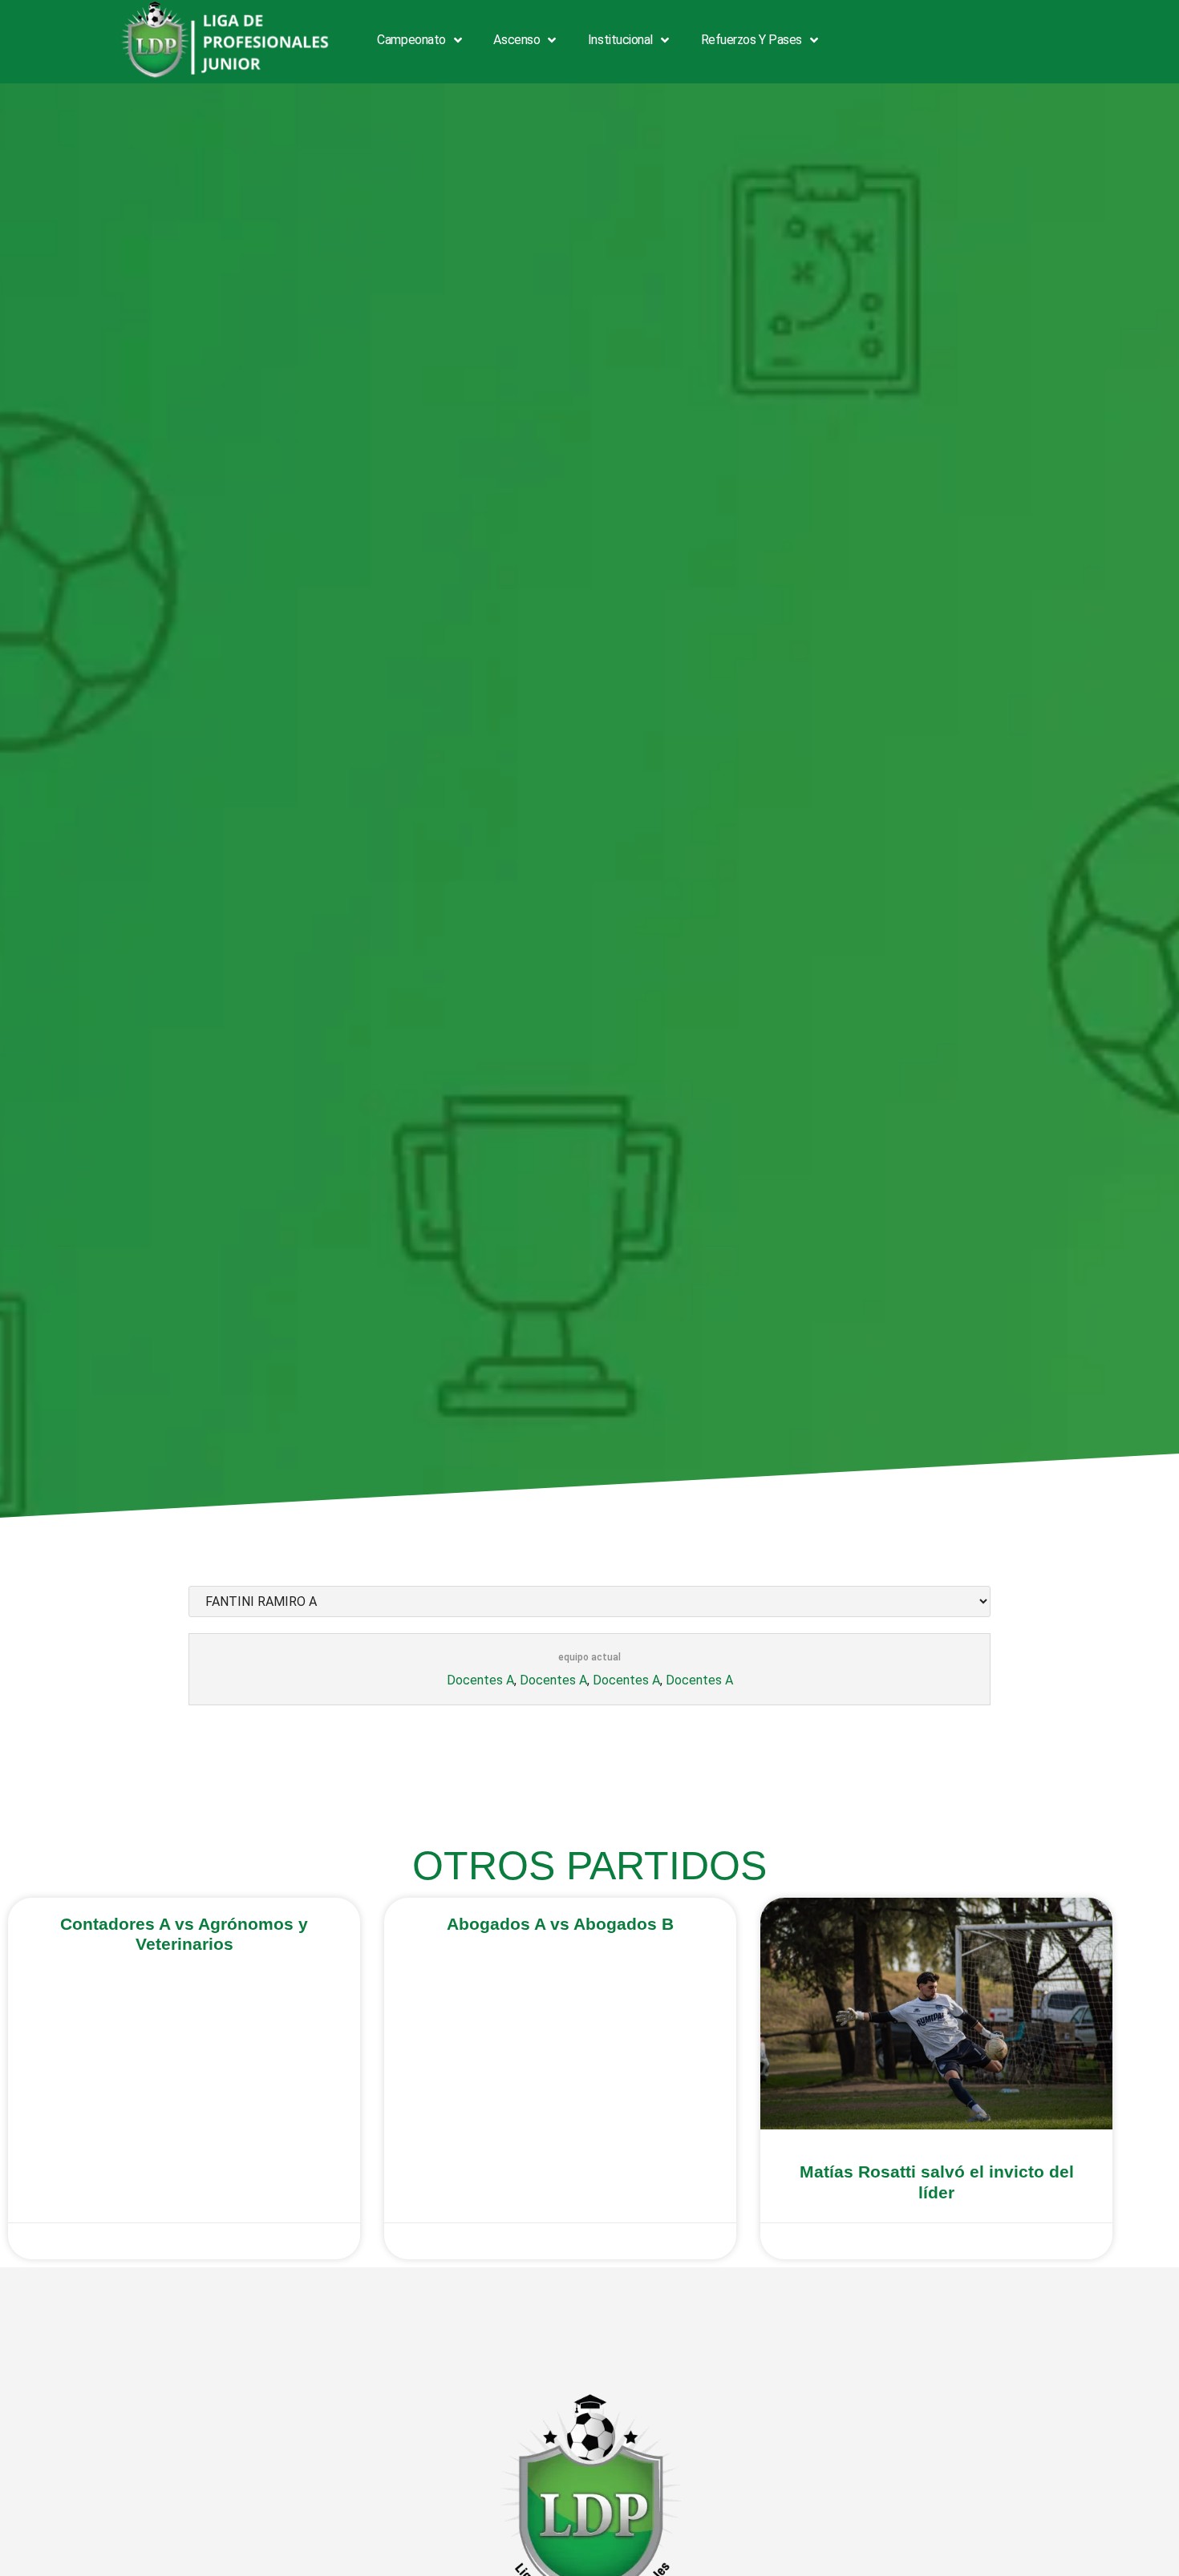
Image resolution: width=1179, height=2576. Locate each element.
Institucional (620, 40)
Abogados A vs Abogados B (560, 1924)
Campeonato (411, 40)
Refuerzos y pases (752, 40)
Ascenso (517, 40)
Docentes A (480, 1680)
